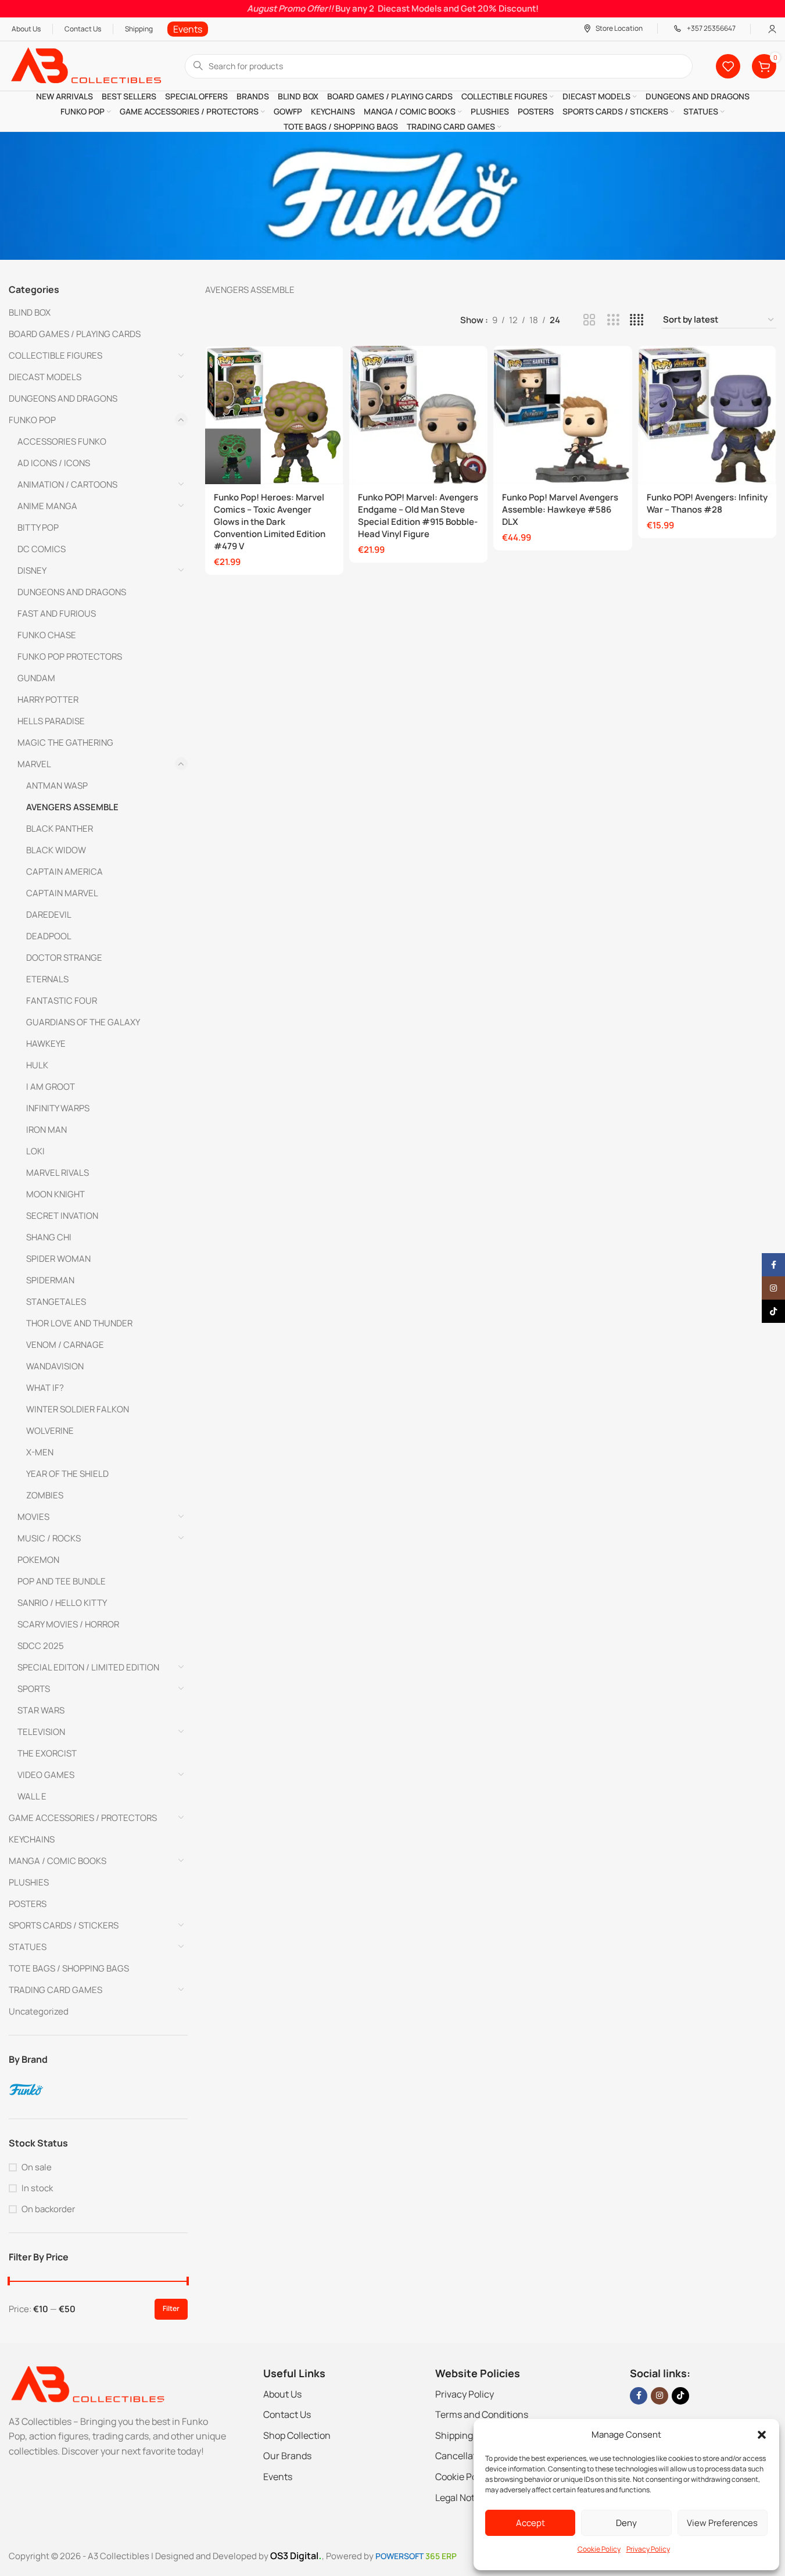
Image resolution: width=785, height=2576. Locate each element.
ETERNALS (47, 979)
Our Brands (287, 2456)
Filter (171, 2308)
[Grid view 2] (589, 320)
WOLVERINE (50, 1431)
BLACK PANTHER (60, 829)
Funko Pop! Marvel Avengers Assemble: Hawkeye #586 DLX (560, 509)
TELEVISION (41, 1732)
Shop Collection (297, 2435)
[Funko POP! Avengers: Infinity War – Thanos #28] (707, 415)
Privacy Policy (648, 2549)
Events (278, 2477)
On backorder (48, 2209)
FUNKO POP (32, 420)
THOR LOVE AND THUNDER (79, 1323)
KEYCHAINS (32, 1839)
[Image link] (87, 2383)
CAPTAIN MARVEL (62, 893)
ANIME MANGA (47, 506)
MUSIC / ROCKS (49, 1538)
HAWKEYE (46, 1044)
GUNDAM (36, 678)
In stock (37, 2188)
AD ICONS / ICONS (54, 463)
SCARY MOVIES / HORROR (68, 1624)
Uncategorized (39, 2011)
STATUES (28, 1947)
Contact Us (287, 2414)
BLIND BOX (30, 312)
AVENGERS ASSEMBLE (72, 807)
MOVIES (33, 1517)
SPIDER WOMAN (58, 1259)
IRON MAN (46, 1130)
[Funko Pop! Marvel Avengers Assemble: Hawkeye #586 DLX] (562, 415)
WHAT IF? (45, 1388)
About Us (282, 2394)
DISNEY (32, 570)
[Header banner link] (392, 9)
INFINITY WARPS (58, 1108)
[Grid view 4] (637, 320)
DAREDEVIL (49, 915)
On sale (37, 2167)
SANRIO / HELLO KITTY (62, 1603)
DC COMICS (42, 549)
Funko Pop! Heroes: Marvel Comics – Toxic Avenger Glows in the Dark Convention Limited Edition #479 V (270, 522)
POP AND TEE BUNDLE (62, 1581)
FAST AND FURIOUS (57, 613)
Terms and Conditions (482, 2414)
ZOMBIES (45, 1495)
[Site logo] (85, 65)
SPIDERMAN (50, 1280)
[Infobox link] (188, 29)
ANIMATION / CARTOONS (67, 484)
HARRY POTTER (48, 700)
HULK (37, 1065)
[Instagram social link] (659, 2396)
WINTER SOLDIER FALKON (78, 1409)
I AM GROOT (51, 1087)
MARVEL (34, 764)
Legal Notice (461, 2498)
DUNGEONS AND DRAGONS (63, 398)
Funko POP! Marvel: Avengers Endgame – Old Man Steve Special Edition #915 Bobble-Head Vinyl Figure (418, 516)
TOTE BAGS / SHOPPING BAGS (69, 1968)
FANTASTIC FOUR (62, 1001)
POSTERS (28, 1904)
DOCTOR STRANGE (64, 958)
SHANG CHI (49, 1237)
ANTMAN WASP (57, 786)
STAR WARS (41, 1710)
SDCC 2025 (41, 1646)
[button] (762, 2435)
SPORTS (34, 1689)
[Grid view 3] (613, 320)
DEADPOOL (49, 936)
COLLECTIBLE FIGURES (55, 355)
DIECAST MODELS (45, 377)
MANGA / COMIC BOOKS (58, 1861)
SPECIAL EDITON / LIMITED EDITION (88, 1667)
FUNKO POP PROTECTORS (70, 656)
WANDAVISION (55, 1366)
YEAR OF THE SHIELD (67, 1474)
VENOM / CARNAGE (65, 1345)
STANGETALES (56, 1302)
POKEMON (38, 1560)
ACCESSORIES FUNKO (62, 441)
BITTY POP (38, 527)
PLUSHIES (29, 1882)
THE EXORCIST (47, 1753)
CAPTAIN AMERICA (64, 872)
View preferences (722, 2523)
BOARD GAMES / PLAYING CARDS (75, 334)
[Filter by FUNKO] (97, 2090)
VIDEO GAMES (46, 1775)
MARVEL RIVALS (58, 1173)
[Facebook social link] (639, 2396)
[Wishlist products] (728, 66)
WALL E (32, 1796)
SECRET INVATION (62, 1216)
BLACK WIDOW (56, 850)
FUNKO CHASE (47, 635)
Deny (626, 2523)
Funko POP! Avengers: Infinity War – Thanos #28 (707, 503)
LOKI (35, 1151)
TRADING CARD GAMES (55, 1990)
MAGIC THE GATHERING (65, 743)
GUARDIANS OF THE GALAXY (83, 1022)
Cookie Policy (599, 2549)
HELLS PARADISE (51, 721)
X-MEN (40, 1452)
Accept (530, 2523)
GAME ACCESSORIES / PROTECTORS (83, 1818)
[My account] (772, 29)
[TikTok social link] (680, 2396)
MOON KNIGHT (55, 1194)
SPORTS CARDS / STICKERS (64, 1925)
